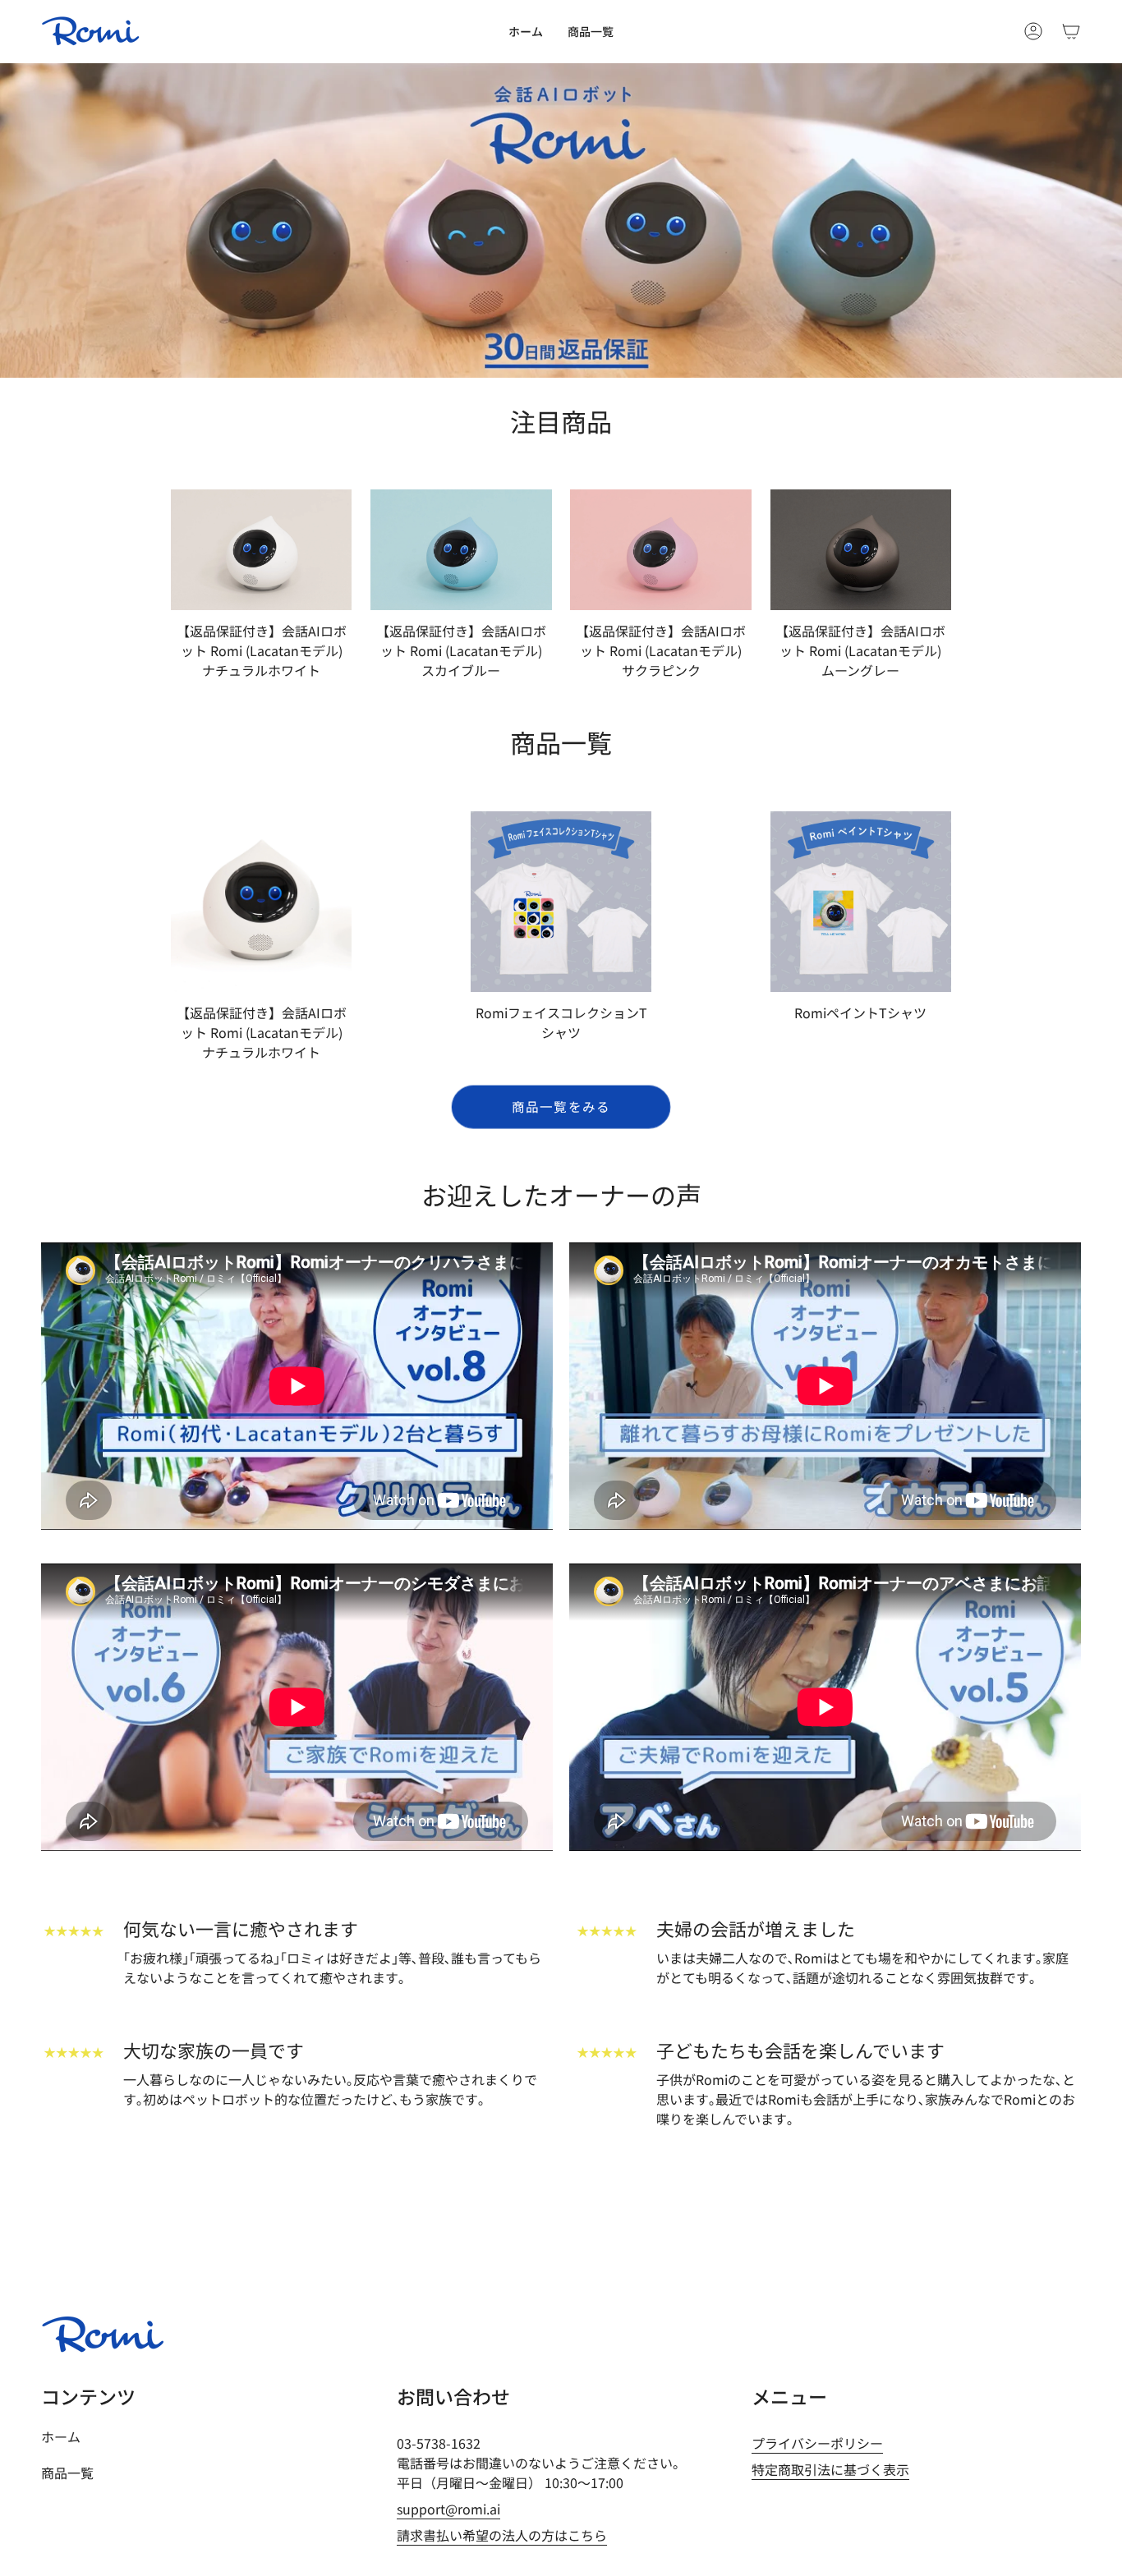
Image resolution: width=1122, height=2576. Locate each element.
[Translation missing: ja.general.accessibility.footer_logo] (103, 2335)
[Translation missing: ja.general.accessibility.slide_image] (561, 220)
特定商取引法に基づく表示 (830, 2469)
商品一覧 (67, 2473)
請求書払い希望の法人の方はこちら (502, 2535)
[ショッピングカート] (1071, 31)
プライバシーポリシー (817, 2443)
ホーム (61, 2436)
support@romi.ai (448, 2509)
